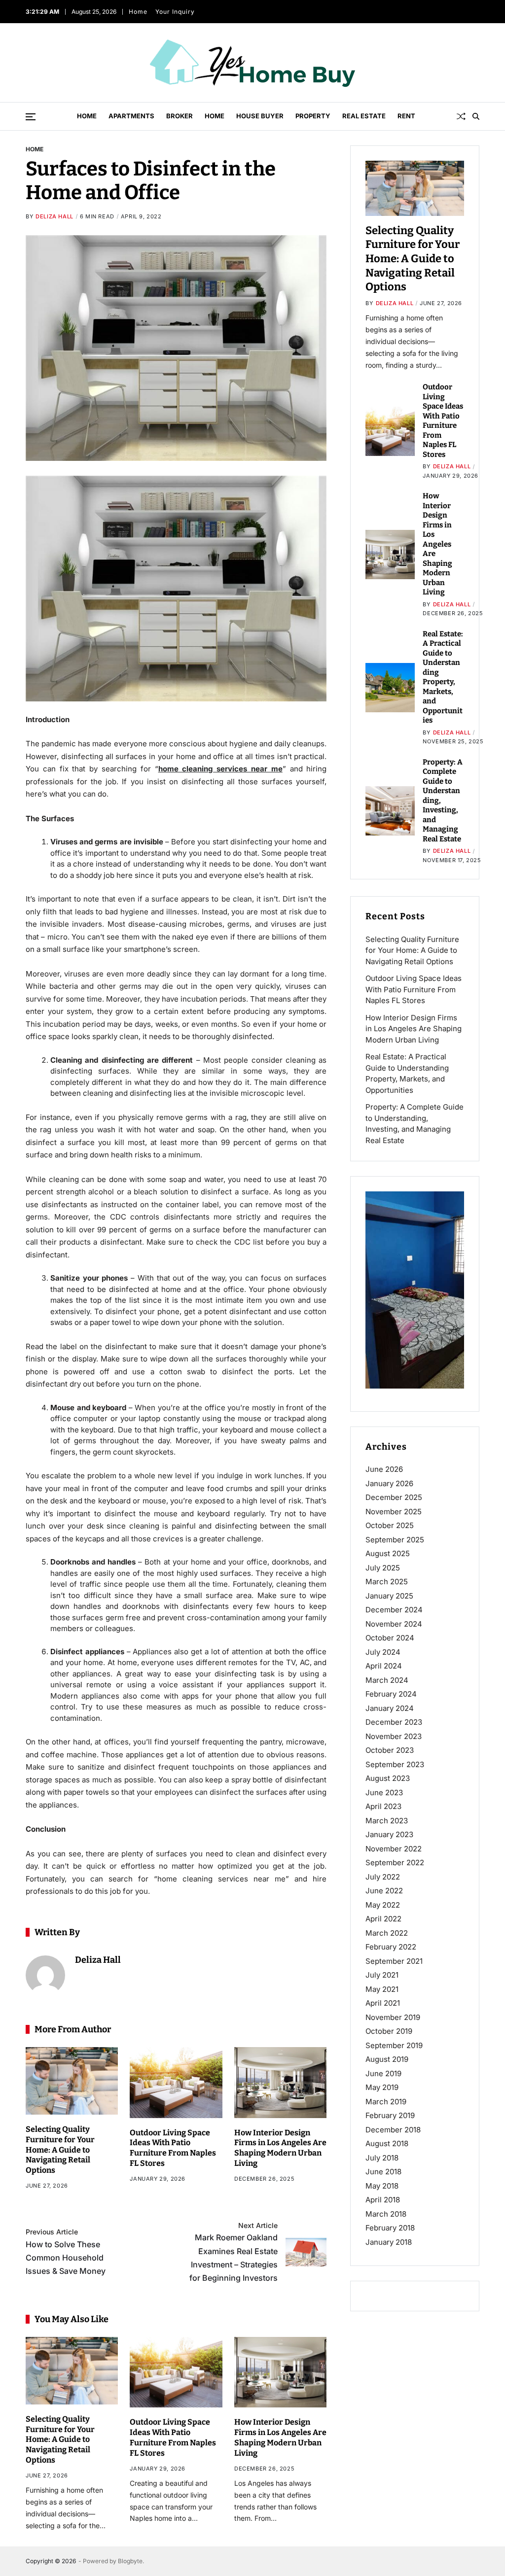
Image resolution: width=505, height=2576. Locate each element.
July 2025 (383, 1568)
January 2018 (389, 2242)
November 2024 (394, 1624)
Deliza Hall (54, 216)
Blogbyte (130, 2561)
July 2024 (383, 1652)
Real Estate (364, 116)
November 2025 (394, 1512)
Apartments (131, 116)
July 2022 (383, 1877)
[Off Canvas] (31, 117)
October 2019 (389, 2031)
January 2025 (389, 1596)
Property (313, 116)
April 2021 (383, 2003)
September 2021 (394, 1961)
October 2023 (390, 1750)
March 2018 (386, 2214)
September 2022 (395, 1862)
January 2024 (390, 1708)
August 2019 (387, 2059)
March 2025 (387, 1582)
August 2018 (387, 2143)
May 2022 (383, 1905)
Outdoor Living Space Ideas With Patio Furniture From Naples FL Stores (173, 2148)
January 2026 (389, 1483)
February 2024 (391, 1694)
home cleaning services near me (220, 769)
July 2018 (382, 2158)
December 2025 (394, 1497)
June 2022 (384, 1891)
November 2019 (393, 2017)
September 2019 (394, 2045)
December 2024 (394, 1610)
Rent (406, 116)
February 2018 (390, 2228)
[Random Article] (461, 116)
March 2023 (387, 1821)
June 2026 (384, 1469)
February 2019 (390, 2115)
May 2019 (382, 2087)
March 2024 (387, 1680)
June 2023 (384, 1793)
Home (137, 12)
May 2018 (382, 2186)
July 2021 (382, 1975)
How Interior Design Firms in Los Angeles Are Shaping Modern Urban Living (280, 2148)
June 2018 (383, 2172)
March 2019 (386, 2102)
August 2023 (388, 1778)
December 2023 (394, 1722)
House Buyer (260, 116)
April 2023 (383, 1806)
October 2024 (390, 1638)
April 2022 (383, 1919)
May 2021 (382, 1989)
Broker (180, 116)
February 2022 (391, 1947)
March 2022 (387, 1933)
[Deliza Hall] (45, 1975)
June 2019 (383, 2073)
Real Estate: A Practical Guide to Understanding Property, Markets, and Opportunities (443, 677)
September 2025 (395, 1540)
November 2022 (394, 1849)
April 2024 (384, 1666)
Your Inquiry (174, 12)
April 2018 (383, 2200)
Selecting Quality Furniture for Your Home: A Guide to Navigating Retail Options (60, 2150)
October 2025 (390, 1525)
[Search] (476, 116)
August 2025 (388, 1553)
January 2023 (389, 1834)
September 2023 (395, 1764)
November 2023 (394, 1736)
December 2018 (393, 2130)
